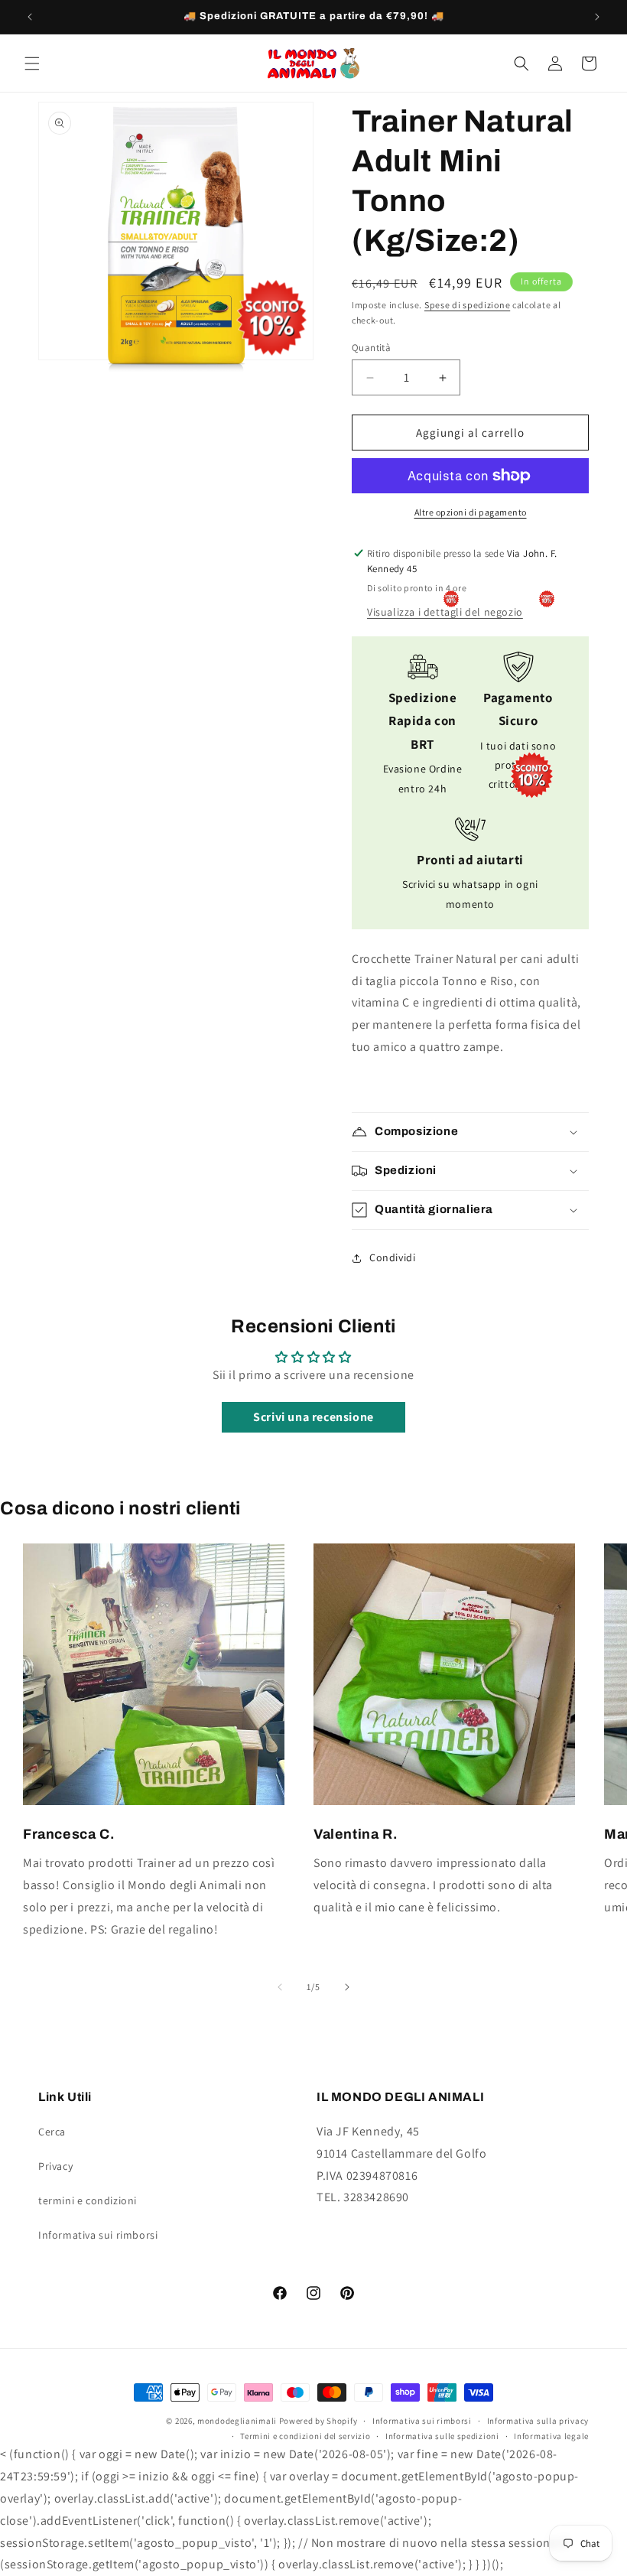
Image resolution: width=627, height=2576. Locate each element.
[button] (32, 63)
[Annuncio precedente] (30, 17)
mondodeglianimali (237, 2421)
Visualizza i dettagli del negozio (445, 612)
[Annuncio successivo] (597, 17)
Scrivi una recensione (313, 1417)
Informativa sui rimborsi (98, 2235)
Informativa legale (551, 2436)
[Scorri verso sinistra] (280, 1987)
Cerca (52, 2132)
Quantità (371, 348)
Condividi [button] (392, 1257)
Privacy (55, 2166)
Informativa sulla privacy (538, 2421)
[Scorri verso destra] (347, 1987)
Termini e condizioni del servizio (305, 2436)
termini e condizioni (88, 2200)
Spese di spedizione (467, 305)
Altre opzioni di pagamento (471, 512)
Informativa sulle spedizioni (442, 2436)
